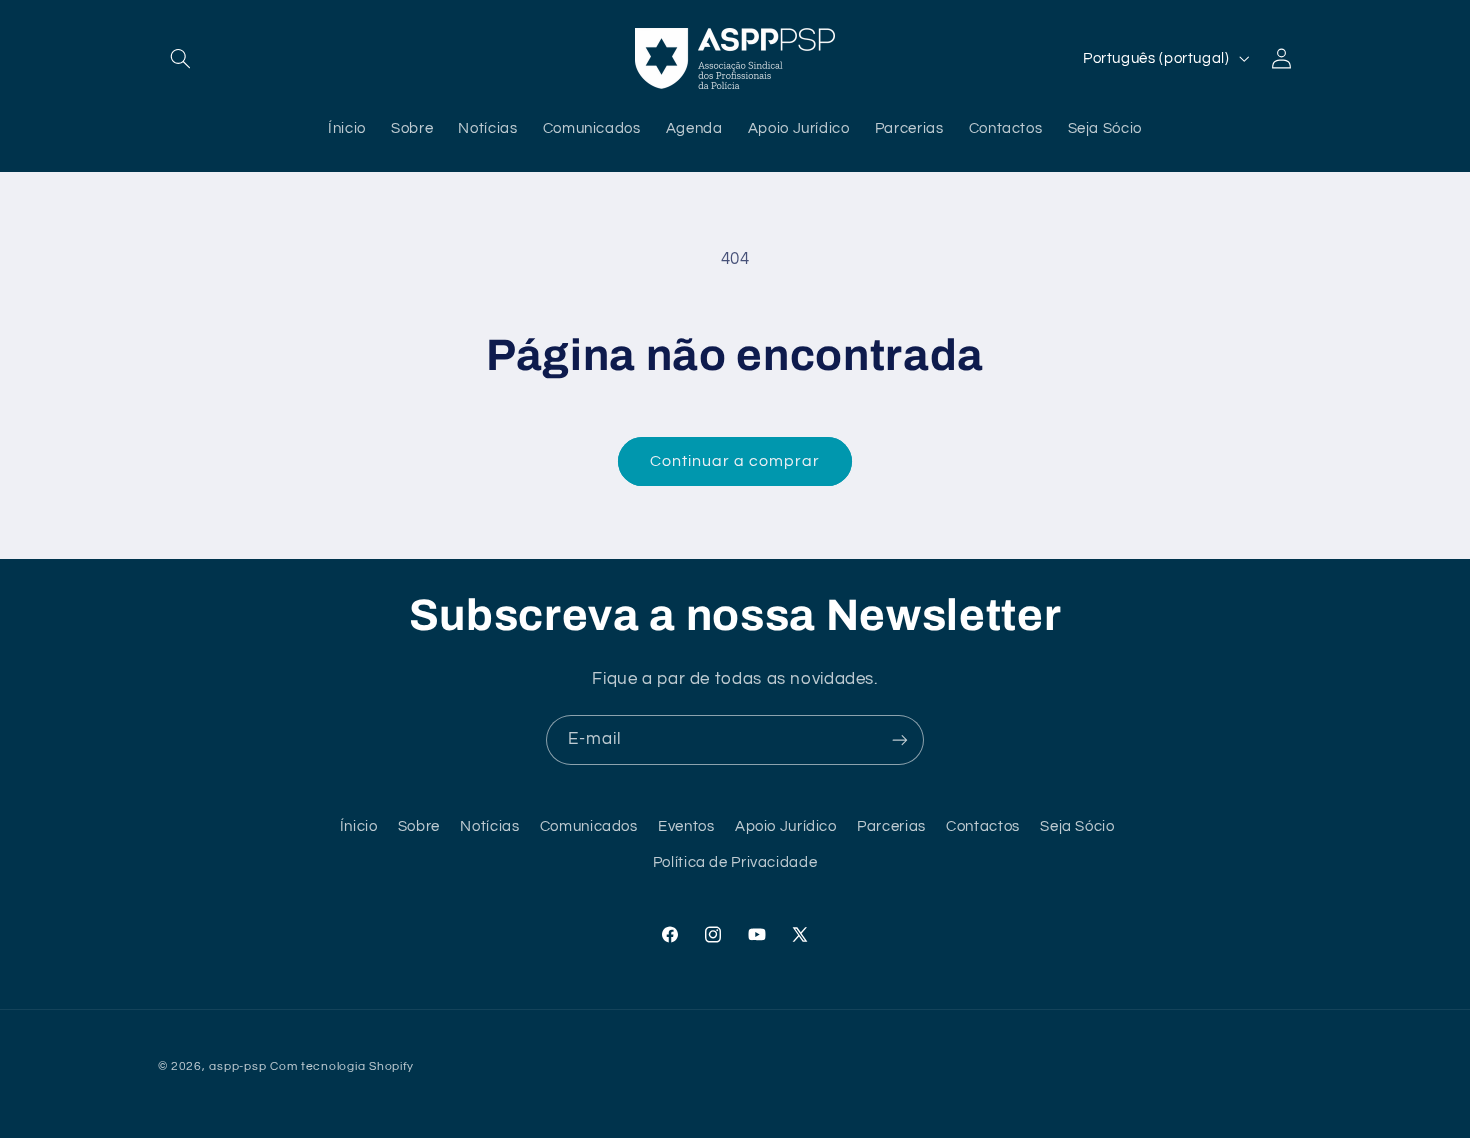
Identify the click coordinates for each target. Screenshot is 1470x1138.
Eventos (686, 826)
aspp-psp (237, 1066)
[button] (181, 58)
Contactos (983, 826)
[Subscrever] (900, 739)
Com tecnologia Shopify (342, 1066)
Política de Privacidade (735, 863)
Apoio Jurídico (786, 826)
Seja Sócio (1077, 826)
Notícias (489, 826)
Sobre (419, 826)
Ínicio (359, 826)
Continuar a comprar (735, 461)
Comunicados (589, 826)
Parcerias (891, 826)
